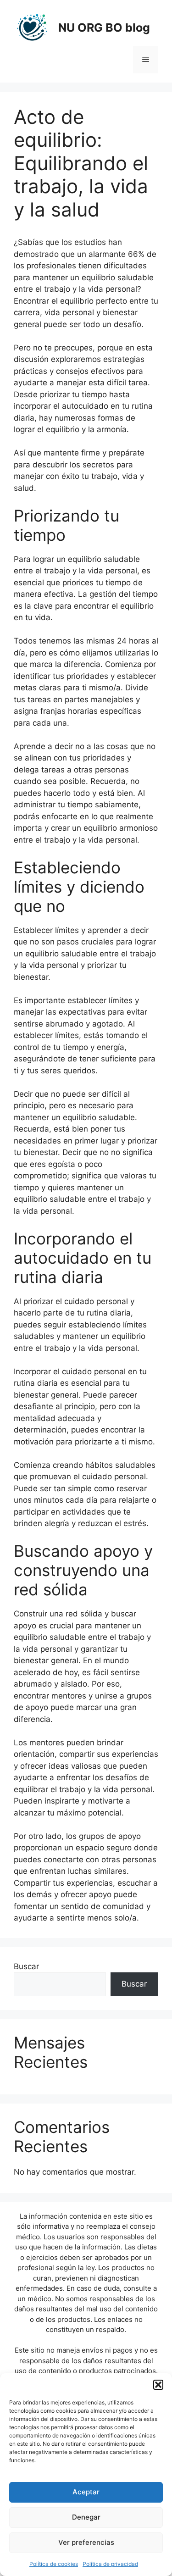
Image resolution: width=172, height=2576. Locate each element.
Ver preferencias (86, 2542)
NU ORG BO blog (104, 28)
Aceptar (86, 2492)
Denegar (86, 2517)
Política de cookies (54, 2564)
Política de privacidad (110, 2564)
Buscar (26, 1966)
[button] (158, 2385)
